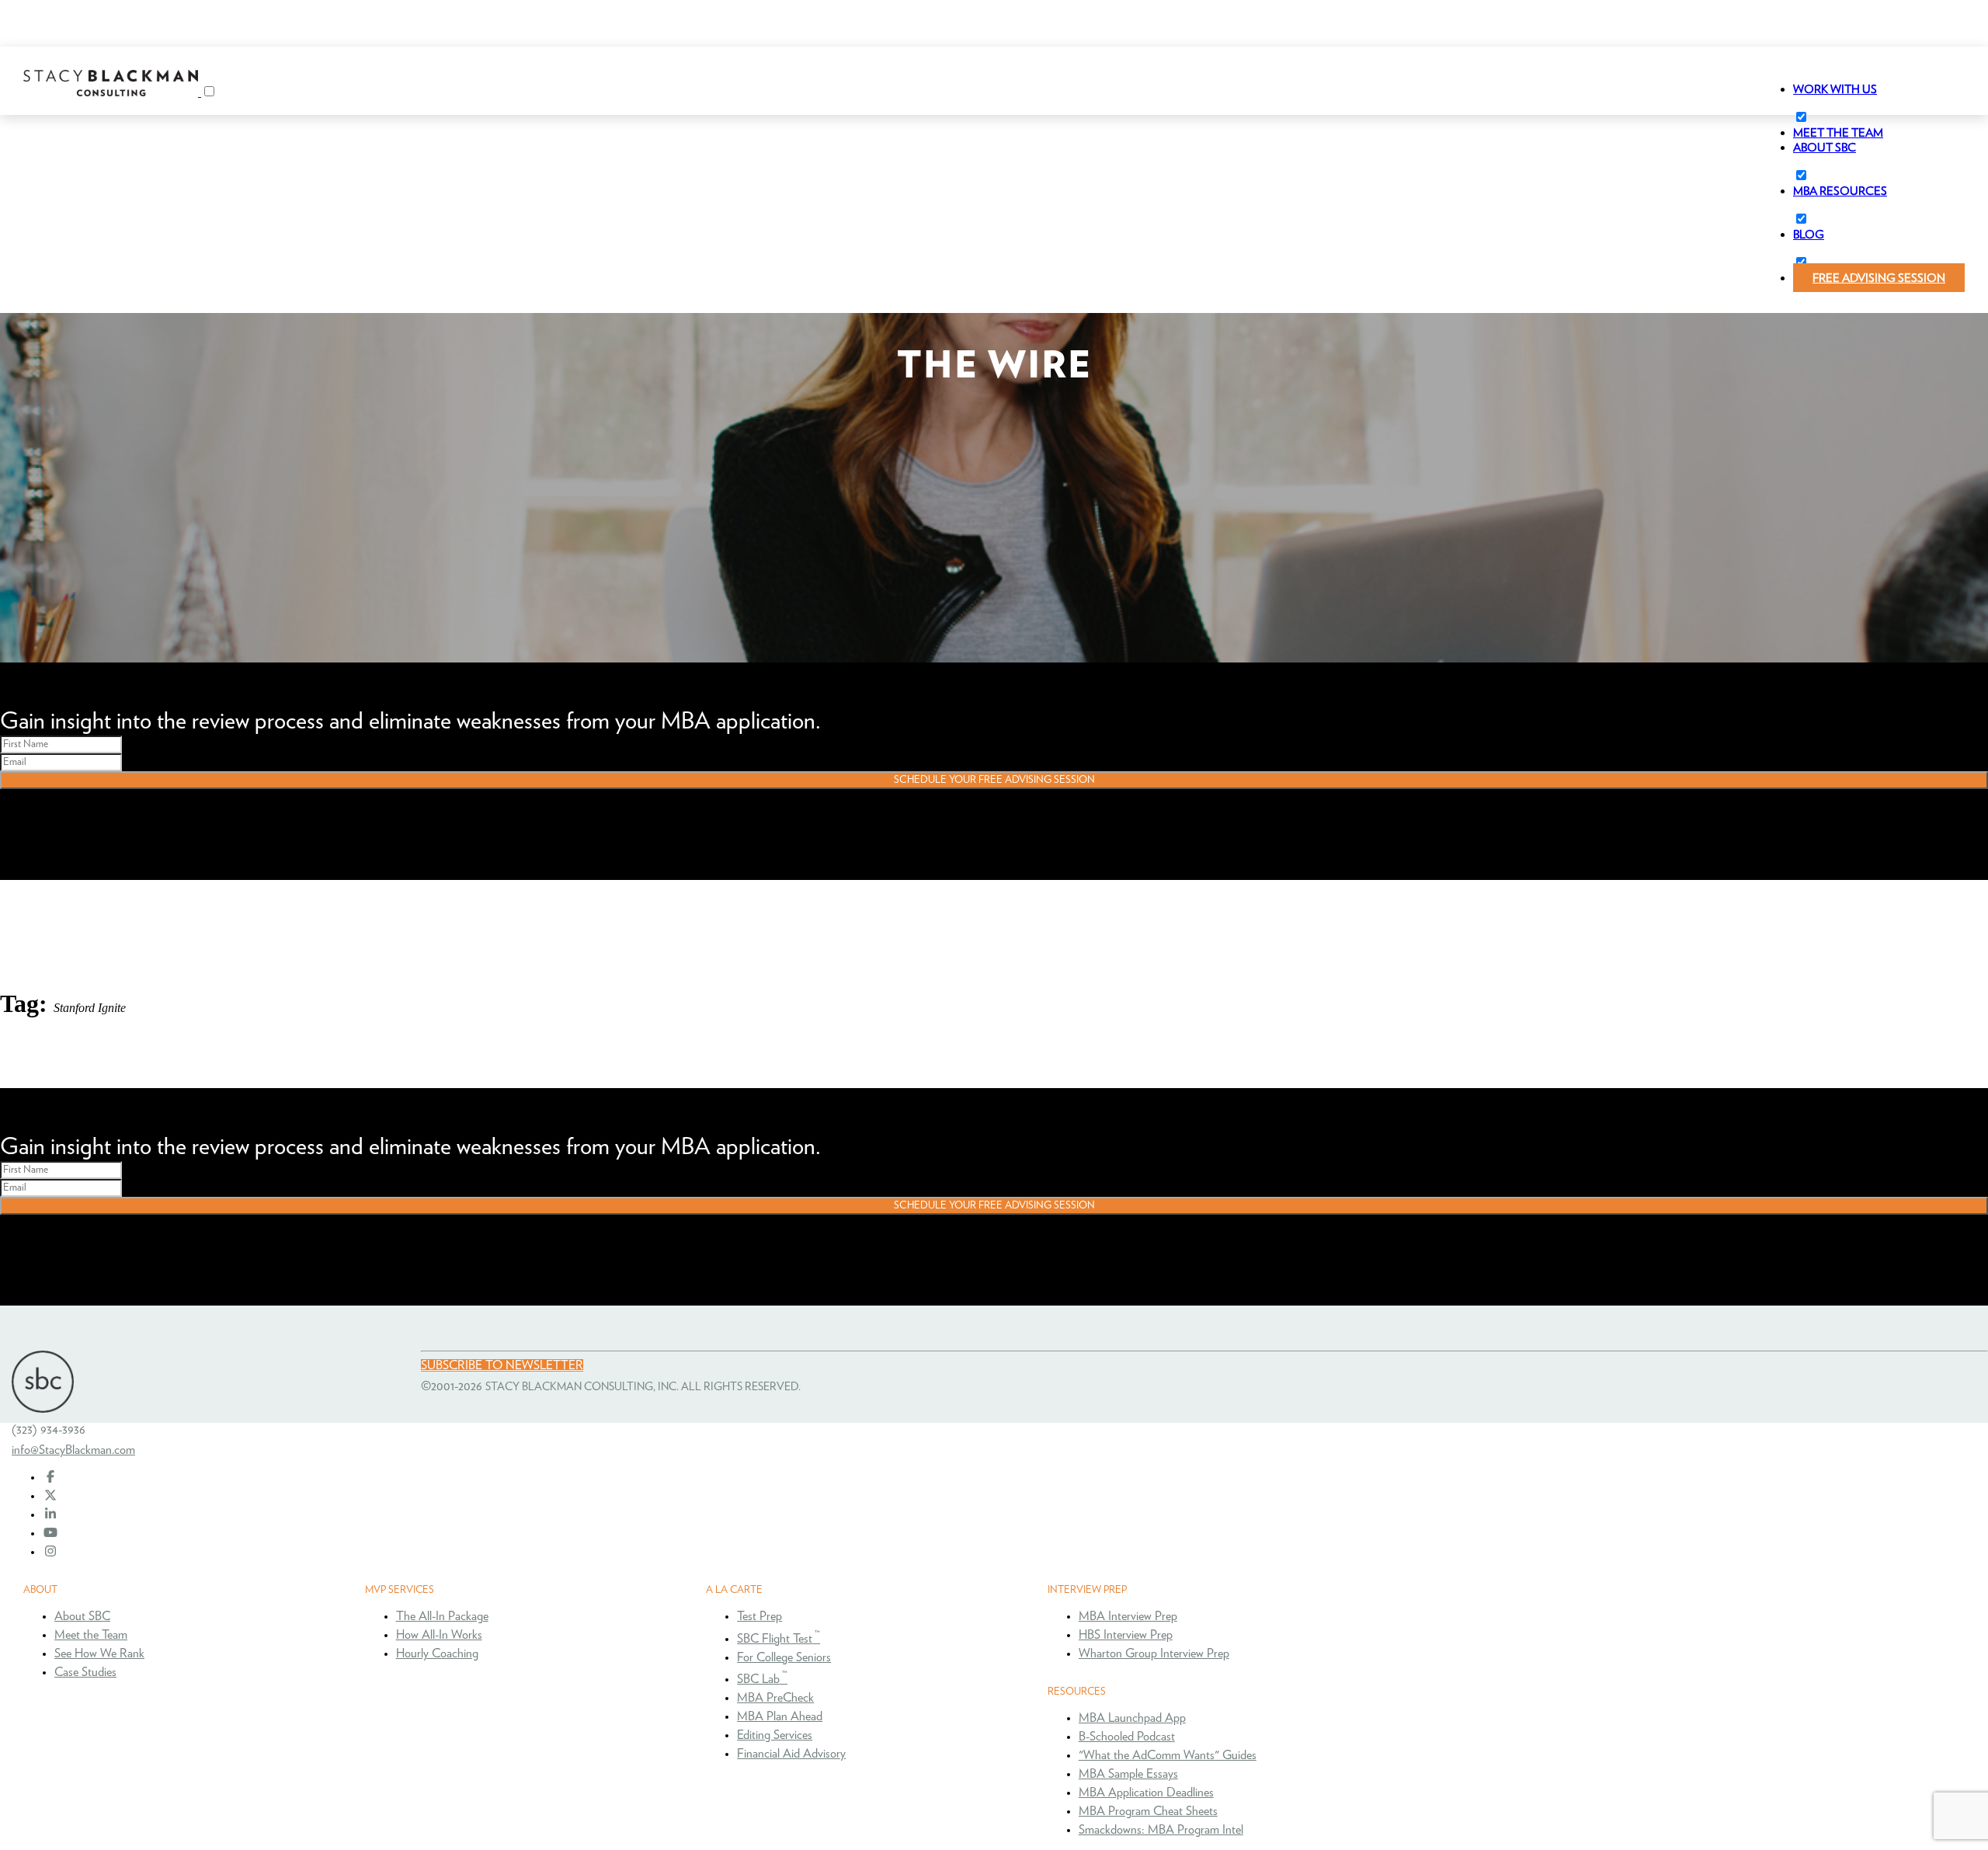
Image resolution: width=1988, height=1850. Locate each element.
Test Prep (759, 1616)
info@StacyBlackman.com (73, 1450)
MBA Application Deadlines (1146, 1793)
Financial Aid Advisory (791, 1754)
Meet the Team (91, 1635)
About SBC (82, 1616)
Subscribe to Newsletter (502, 1365)
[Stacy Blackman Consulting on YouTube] (50, 1533)
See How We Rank (99, 1654)
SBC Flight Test (779, 1639)
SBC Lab (762, 1679)
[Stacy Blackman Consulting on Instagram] (50, 1552)
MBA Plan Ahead (780, 1716)
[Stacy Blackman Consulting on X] (50, 1496)
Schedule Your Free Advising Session (994, 780)
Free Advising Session (1879, 278)
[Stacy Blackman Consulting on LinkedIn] (50, 1514)
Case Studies (85, 1672)
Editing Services (775, 1735)
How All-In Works (439, 1635)
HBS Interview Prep (1126, 1635)
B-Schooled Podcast (1127, 1737)
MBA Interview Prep (1128, 1616)
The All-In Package (442, 1616)
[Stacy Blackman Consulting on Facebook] (50, 1477)
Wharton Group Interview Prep (1154, 1654)
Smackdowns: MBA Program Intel (1161, 1830)
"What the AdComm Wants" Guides (1168, 1755)
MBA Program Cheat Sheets (1148, 1811)
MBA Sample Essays (1128, 1774)
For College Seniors (784, 1657)
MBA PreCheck (775, 1698)
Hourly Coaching (437, 1654)
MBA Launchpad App (1132, 1718)
